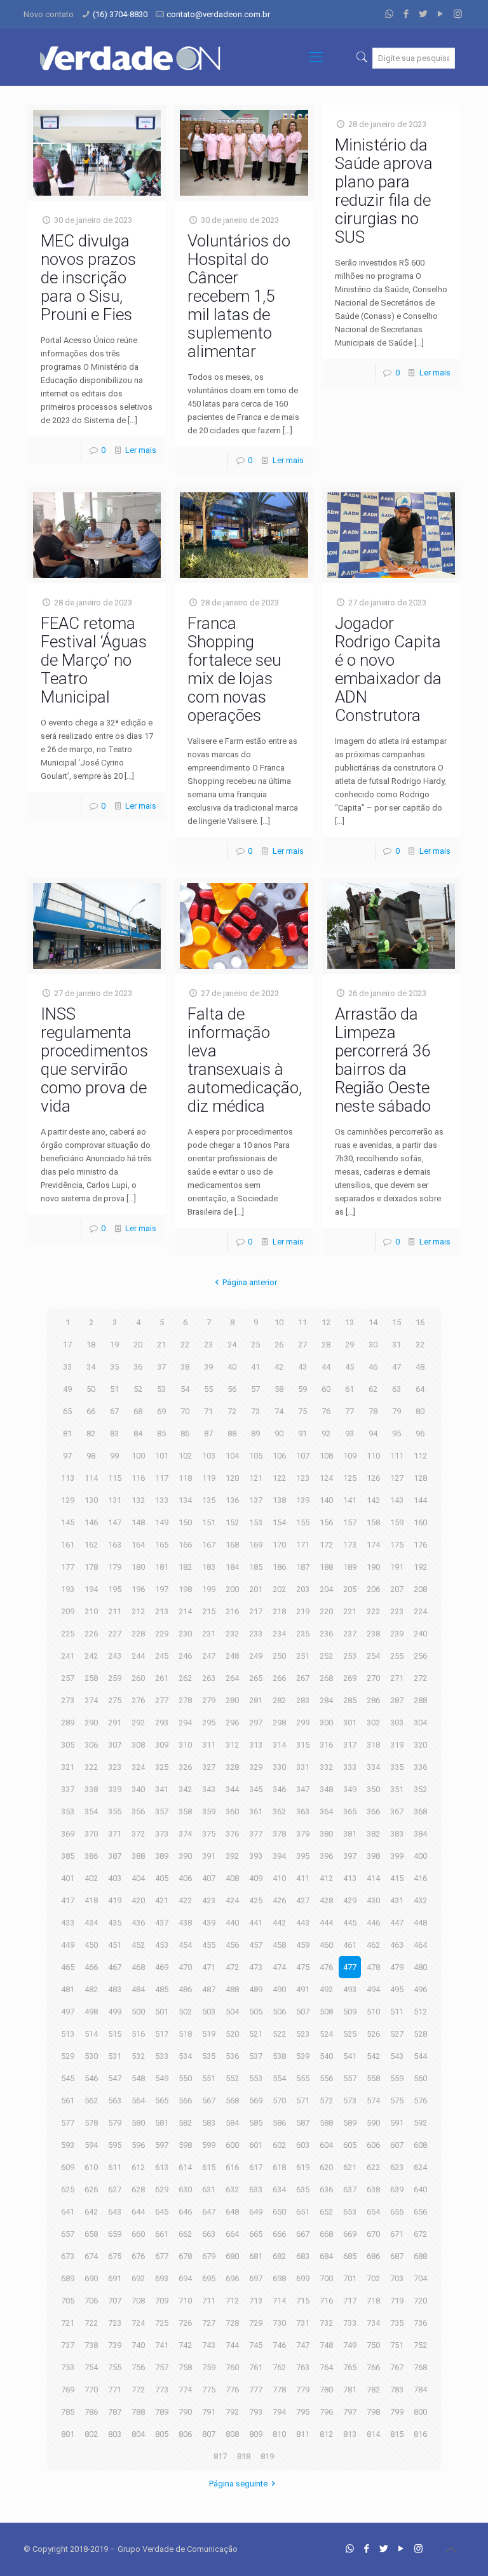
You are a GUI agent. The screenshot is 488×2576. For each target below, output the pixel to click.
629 (162, 2189)
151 (209, 1522)
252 (326, 1656)
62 (373, 1389)
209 (68, 1611)
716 (326, 2301)
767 (397, 2367)
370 (91, 1834)
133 (162, 1500)
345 (256, 1789)
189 (350, 1567)
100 (138, 1456)
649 (256, 2212)
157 (350, 1522)
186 (279, 1567)
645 (162, 2212)
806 (185, 2434)
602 (279, 2145)
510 (373, 2012)
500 (138, 2012)
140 (326, 1500)
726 (185, 2323)
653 (350, 2212)
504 (232, 2012)
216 (232, 1611)
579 (115, 2123)
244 (138, 1656)
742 (185, 2345)
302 (373, 1723)
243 (115, 1656)
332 (326, 1767)
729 (256, 2323)
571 (303, 2101)
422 (185, 1900)
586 (279, 2123)
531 (115, 2056)
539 (303, 2056)
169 (256, 1545)
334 (373, 1767)
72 (232, 1411)
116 (138, 1478)
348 (326, 1789)
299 (303, 1723)
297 (256, 1723)
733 (350, 2323)
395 (303, 1856)
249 (256, 1656)
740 (138, 2345)
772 (138, 2390)
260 (138, 1678)
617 (256, 2167)
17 (67, 1345)
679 (209, 2256)
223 (397, 1611)
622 (373, 2167)
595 (115, 2145)
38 (185, 1367)
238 (373, 1634)
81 (67, 1433)
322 (91, 1767)
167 (209, 1545)
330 (279, 1767)
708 (138, 2301)
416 (420, 1878)
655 (397, 2212)
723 (115, 2323)
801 (68, 2434)
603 (303, 2145)
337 (68, 1789)
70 (185, 1411)
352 (420, 1789)
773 (162, 2390)
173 (350, 1545)
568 (232, 2101)
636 (326, 2189)
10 (279, 1322)
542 (373, 2056)
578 (91, 2123)
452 (138, 1945)
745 (256, 2345)
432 (420, 1900)
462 (373, 1945)
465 (68, 1967)
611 (115, 2167)
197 (162, 1589)
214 (185, 1611)
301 (350, 1723)
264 (232, 1678)
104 (232, 1456)
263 (209, 1678)
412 (326, 1878)
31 (396, 1345)
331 (303, 1767)
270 (373, 1678)
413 (350, 1878)
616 (232, 2167)
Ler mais (141, 450)
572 (326, 2101)
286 (373, 1700)
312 (232, 1745)
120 (232, 1478)
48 (420, 1367)
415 (397, 1878)
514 (91, 2034)
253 (350, 1656)
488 (232, 1989)
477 (350, 1967)
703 (397, 2278)
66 (91, 1411)
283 (303, 1700)
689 (68, 2278)
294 (185, 1723)
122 (279, 1478)
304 (420, 1723)
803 (115, 2434)
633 (256, 2189)
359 (209, 1811)
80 (420, 1411)
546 (91, 2078)
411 (303, 1878)
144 (420, 1500)
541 (350, 2056)
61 (349, 1389)
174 (373, 1545)
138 (279, 1500)
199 (209, 1589)
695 (209, 2278)
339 (115, 1789)
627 (115, 2189)
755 (115, 2367)
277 (162, 1700)
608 (420, 2145)
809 (256, 2434)
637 (350, 2189)
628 (138, 2189)
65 (67, 1411)
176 (420, 1545)
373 (162, 1834)
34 (91, 1367)
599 (209, 2145)
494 (373, 1989)
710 (185, 2301)
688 (420, 2256)
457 (256, 1945)
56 (232, 1389)
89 (255, 1433)
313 (256, 1745)
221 (350, 1611)
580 (138, 2123)
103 (209, 1456)
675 (115, 2256)
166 (185, 1545)
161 (68, 1545)
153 (256, 1522)
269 (350, 1678)
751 (397, 2345)
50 (91, 1389)
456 (232, 1945)
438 (185, 1923)
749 (350, 2345)
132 (138, 1500)
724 (138, 2323)
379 (303, 1834)
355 (115, 1811)
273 (68, 1700)
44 (326, 1367)
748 (326, 2345)
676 (138, 2256)
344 (232, 1789)
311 (209, 1745)
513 (68, 2034)
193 (68, 1589)
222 (373, 1611)
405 (162, 1878)
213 (162, 1611)
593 (68, 2145)
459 (303, 1945)
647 (209, 2212)
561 (68, 2101)
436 (138, 1923)
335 (397, 1767)
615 (209, 2167)
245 (162, 1656)
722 (91, 2323)
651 (303, 2212)
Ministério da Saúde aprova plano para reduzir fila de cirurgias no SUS (384, 191)
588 (326, 2123)
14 (373, 1322)
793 (256, 2412)
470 (185, 1967)
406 (185, 1878)
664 (232, 2234)
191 (397, 1567)
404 (138, 1878)
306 (91, 1745)
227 (115, 1634)
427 (303, 1900)
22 (185, 1345)
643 (115, 2212)
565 (162, 2101)
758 (185, 2367)
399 (397, 1856)
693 (162, 2278)
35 (114, 1367)
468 (138, 1967)
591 (397, 2123)
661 (162, 2234)
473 (256, 1967)
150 (185, 1522)
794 (279, 2412)
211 (115, 1611)
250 (279, 1656)
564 (138, 2101)
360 (232, 1811)
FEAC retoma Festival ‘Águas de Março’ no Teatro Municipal (94, 660)
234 (279, 1634)
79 (396, 1411)
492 (326, 1989)
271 (397, 1678)
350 (373, 1789)
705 (68, 2301)
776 (232, 2390)
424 (232, 1900)
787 (115, 2412)
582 (185, 2123)
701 (350, 2278)
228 (138, 1634)
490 (279, 1989)
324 (138, 1767)
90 (279, 1433)
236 (326, 1634)
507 (303, 2012)
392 (232, 1856)
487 (209, 1989)
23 (208, 1345)
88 (232, 1433)
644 (138, 2212)
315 (303, 1745)
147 (115, 1522)
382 (373, 1834)
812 (326, 2434)
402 (91, 1878)
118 (185, 1478)
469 (162, 1967)
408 (232, 1878)
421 (162, 1900)
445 (350, 1923)
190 (373, 1567)
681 (256, 2256)
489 (256, 1989)
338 (91, 1789)
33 (67, 1367)
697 (256, 2278)
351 (397, 1789)
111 (397, 1456)
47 (396, 1367)
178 (91, 1567)
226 (91, 1634)
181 (162, 1567)
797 (350, 2412)
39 (208, 1367)
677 (162, 2256)
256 (420, 1656)
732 (326, 2323)
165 (162, 1545)
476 (326, 1967)
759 (209, 2367)
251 (303, 1656)
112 (420, 1456)
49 (67, 1389)
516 (138, 2034)
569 (256, 2101)
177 (68, 1567)
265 (256, 1678)
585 (256, 2123)
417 (68, 1900)
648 (232, 2212)
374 (185, 1834)
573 (350, 2101)
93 (349, 1433)
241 (68, 1656)
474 (279, 1967)
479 (397, 1967)
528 (420, 2034)
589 (350, 2123)
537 (256, 2056)
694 (185, 2278)
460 (326, 1945)
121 (256, 1478)
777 (256, 2390)
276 (138, 1700)
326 (185, 1767)
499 (115, 2012)
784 (420, 2390)
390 (185, 1856)
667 (303, 2234)
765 (350, 2367)
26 (279, 1345)
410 (279, 1878)
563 (115, 2101)
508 (326, 2012)
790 (185, 2412)
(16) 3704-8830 (120, 14)
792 (232, 2412)
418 (91, 1900)
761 (256, 2367)
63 (396, 1389)
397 (350, 1856)
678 (185, 2256)
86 (185, 1433)
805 (162, 2434)
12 (326, 1322)
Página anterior (250, 1282)
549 (162, 2078)
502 (185, 2012)
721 (68, 2323)
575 (397, 2101)
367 (397, 1811)
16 (420, 1322)
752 (420, 2345)
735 (397, 2323)
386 (91, 1856)
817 (220, 2456)
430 (373, 1900)
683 (303, 2256)
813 (350, 2434)
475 (303, 1967)
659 (115, 2234)
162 (91, 1545)
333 (350, 1767)
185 (256, 1567)
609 (68, 2167)
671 (397, 2234)
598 (185, 2145)
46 (373, 1367)
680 (232, 2256)
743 (209, 2345)
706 (91, 2301)
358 (185, 1811)
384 (420, 1834)
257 (68, 1678)
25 (255, 1345)
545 (68, 2078)
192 (420, 1567)
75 (302, 1411)
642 (91, 2212)
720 (420, 2301)
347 (303, 1789)
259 (115, 1678)
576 (420, 2101)
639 (397, 2189)
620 (326, 2167)
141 (350, 1500)
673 (68, 2256)
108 (326, 1456)
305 (68, 1745)
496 (420, 1989)
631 (209, 2189)
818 (244, 2456)
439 (209, 1923)
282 (279, 1700)
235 (303, 1634)
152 (232, 1522)
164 (138, 1545)
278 (185, 1700)
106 (279, 1456)
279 (209, 1700)
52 (138, 1389)
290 (91, 1723)
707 (115, 2301)
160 (420, 1522)
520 (232, 2034)
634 (279, 2189)
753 (68, 2367)
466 (91, 1967)
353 (68, 1811)
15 (396, 1322)
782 (373, 2390)
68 (138, 1411)
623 (397, 2167)
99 (114, 1456)
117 (162, 1478)
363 (303, 1811)
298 (279, 1723)
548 (138, 2078)
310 (185, 1745)
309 (162, 1745)
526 (373, 2034)
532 (138, 2056)
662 (185, 2234)
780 (326, 2390)
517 (162, 2034)
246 (185, 1656)
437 (162, 1923)
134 (185, 1500)
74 (279, 1411)
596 (138, 2145)
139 (303, 1500)
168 (232, 1545)
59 (302, 1389)
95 (396, 1433)
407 (209, 1878)
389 (162, 1856)
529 (68, 2056)
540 (326, 2056)
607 (397, 2145)
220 (326, 1611)
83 (114, 1433)
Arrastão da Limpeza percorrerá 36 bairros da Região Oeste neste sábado (383, 1060)
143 (397, 1500)
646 (185, 2212)
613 (162, 2167)
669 (350, 2234)
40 (232, 1367)
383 (397, 1834)
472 (232, 1967)
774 (185, 2390)
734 (373, 2323)
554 (279, 2078)
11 (302, 1322)
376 (232, 1834)
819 (267, 2456)
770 (91, 2390)
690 (91, 2278)
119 (209, 1478)
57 (255, 1389)
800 (420, 2412)
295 (209, 1723)
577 (68, 2123)
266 (279, 1678)
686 (373, 2256)
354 (91, 1811)
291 (115, 1723)
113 (68, 1478)
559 (397, 2078)
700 (326, 2278)
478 (373, 1967)
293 (162, 1723)
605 (350, 2145)
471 (209, 1967)
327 (209, 1767)
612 (138, 2167)
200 (232, 1589)
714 (279, 2301)
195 (115, 1589)
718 (373, 2301)
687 (397, 2256)
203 (303, 1589)
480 (420, 1967)
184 (232, 1567)
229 (162, 1634)
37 (161, 1367)
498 (91, 2012)
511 (397, 2012)
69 (161, 1411)
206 (373, 1589)
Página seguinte (238, 2484)
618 (279, 2167)
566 (185, 2101)
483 (115, 1989)
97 (67, 1456)
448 (420, 1923)
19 (114, 1345)
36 (138, 1367)
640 (420, 2189)
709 (162, 2301)
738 (91, 2345)
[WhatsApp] (389, 14)
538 (279, 2056)
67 (114, 1411)
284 (326, 1700)
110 (373, 1456)
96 (420, 1433)
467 (115, 1967)
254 (373, 1656)
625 (68, 2189)
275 (115, 1700)
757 (162, 2367)
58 (279, 1389)
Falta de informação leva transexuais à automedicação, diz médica (245, 1060)
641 (68, 2212)
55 (208, 1389)
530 (91, 2056)
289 (68, 1723)
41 (255, 1367)
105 (256, 1456)
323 (115, 1767)
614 (185, 2167)
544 (420, 2056)
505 (256, 2012)
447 (397, 1923)
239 (397, 1634)
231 (209, 1634)
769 (68, 2390)
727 (209, 2323)
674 (91, 2256)
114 (91, 1478)
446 (373, 1923)
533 (162, 2056)
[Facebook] (406, 14)
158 (373, 1522)
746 (279, 2345)
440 (232, 1923)
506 (279, 2012)
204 (326, 1589)
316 (326, 1745)
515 (115, 2034)
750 (373, 2345)
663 (209, 2234)
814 (373, 2434)
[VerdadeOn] (132, 57)
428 (326, 1900)
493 (350, 1989)
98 (91, 1456)
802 (91, 2434)
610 (91, 2167)
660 (138, 2234)
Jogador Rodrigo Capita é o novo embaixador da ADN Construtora (388, 669)
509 (350, 2012)
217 (256, 1611)
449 (68, 1945)
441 (256, 1923)
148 (138, 1522)
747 (303, 2345)
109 (350, 1456)
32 (420, 1345)
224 (420, 1611)
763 (303, 2367)
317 (350, 1745)
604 (326, 2145)
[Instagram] (458, 14)
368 (420, 1811)
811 (303, 2434)
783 (397, 2390)
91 (302, 1433)
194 (91, 1589)
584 (232, 2123)
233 (256, 1634)
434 (91, 1923)
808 (232, 2434)
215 (209, 1611)
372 (138, 1834)
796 (326, 2412)
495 (397, 1989)
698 (279, 2278)
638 (373, 2189)
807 (209, 2434)
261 (162, 1678)
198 (185, 1589)
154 (279, 1522)
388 (138, 1856)
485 (162, 1989)
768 (420, 2367)
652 (326, 2212)
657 (68, 2234)
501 (162, 2012)
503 (209, 2012)
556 (326, 2078)
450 (91, 1945)
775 (209, 2390)
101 (162, 1456)
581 (162, 2123)
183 (209, 1567)
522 (279, 2034)
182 (185, 1567)
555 (303, 2078)
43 (302, 1367)
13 (349, 1322)
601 (256, 2145)
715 (303, 2301)
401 (68, 1878)
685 (350, 2256)
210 (91, 1611)
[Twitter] (424, 14)
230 (185, 1634)
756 (138, 2367)
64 (420, 1389)
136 (232, 1500)
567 (209, 2101)
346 (279, 1789)
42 (279, 1367)
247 (209, 1656)
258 (91, 1678)
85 (161, 1433)
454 (185, 1945)
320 (420, 1745)
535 (209, 2056)
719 (397, 2301)
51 (114, 1389)
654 (373, 2212)
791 (209, 2412)
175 (397, 1545)
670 (373, 2234)
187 (303, 1567)
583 (209, 2123)
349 (350, 1789)
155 (303, 1522)
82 (91, 1433)
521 (256, 2034)
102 (185, 1456)
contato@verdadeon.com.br (218, 14)
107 (303, 1456)
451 (115, 1945)
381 (350, 1834)
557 (350, 2078)
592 (420, 2123)
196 (138, 1589)
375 (209, 1834)
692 (138, 2278)
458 (279, 1945)
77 (349, 1411)
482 (91, 1989)
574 (373, 2101)
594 (91, 2145)
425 (256, 1900)
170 (279, 1545)
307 (115, 1745)
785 (68, 2412)
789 (162, 2412)
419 (115, 1900)
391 (209, 1856)
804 (138, 2434)
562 (91, 2101)
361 (256, 1811)
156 (326, 1522)
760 (232, 2367)
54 (185, 1389)
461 (350, 1945)
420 (138, 1900)
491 (303, 1989)
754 (91, 2367)
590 (373, 2123)
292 (138, 1723)
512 (420, 2012)
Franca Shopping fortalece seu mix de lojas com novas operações (234, 669)
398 (373, 1856)
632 (232, 2189)
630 (185, 2189)
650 (279, 2212)
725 (162, 2323)
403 (115, 1878)
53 (161, 1389)
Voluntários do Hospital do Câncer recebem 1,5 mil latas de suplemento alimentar (239, 296)
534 (185, 2056)
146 (91, 1522)
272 (420, 1678)
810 (279, 2434)
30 (373, 1345)
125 (350, 1478)
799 (397, 2412)
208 (420, 1589)
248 (232, 1656)
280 (232, 1700)
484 (138, 1989)
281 (256, 1700)
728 (232, 2323)
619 (303, 2167)
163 (115, 1545)
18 (91, 1345)
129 (68, 1500)
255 (397, 1656)
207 (397, 1589)
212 (138, 1611)
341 (162, 1789)
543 (397, 2056)
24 (232, 1345)
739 (115, 2345)
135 (209, 1500)
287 (397, 1700)
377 (256, 1834)
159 (397, 1522)
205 (350, 1589)
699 (303, 2278)
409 (256, 1878)
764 (326, 2367)
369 (68, 1834)
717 (350, 2301)
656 (420, 2212)
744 (232, 2345)
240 (420, 1634)
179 (115, 1567)
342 (185, 1789)
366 (373, 1811)
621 (350, 2167)
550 (185, 2078)
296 (232, 1723)
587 (303, 2123)
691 (115, 2278)
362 (279, 1811)
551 (209, 2078)
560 (420, 2078)
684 (326, 2256)
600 (232, 2145)
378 (279, 1834)
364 (326, 1811)
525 (350, 2034)
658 (91, 2234)
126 (373, 1478)
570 (279, 2101)
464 (420, 1945)
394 (279, 1856)
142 (373, 1500)
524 (326, 2034)
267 (303, 1678)
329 (256, 1767)
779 (303, 2390)
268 (326, 1678)
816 (420, 2434)
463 (397, 1945)
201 (256, 1589)
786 (91, 2412)
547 (115, 2078)
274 (91, 1700)
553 (256, 2078)
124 (326, 1478)
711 (209, 2301)
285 (350, 1700)
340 (138, 1789)
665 (256, 2234)
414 (373, 1878)
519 (209, 2034)
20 (138, 1345)
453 (162, 1945)
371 (115, 1834)
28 (326, 1345)
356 (138, 1811)
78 (373, 1411)
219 (303, 1611)
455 (209, 1945)
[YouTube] (441, 14)
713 (256, 2301)
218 (279, 1611)
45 (349, 1367)
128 (420, 1478)
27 (302, 1345)
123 (303, 1478)
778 (279, 2390)
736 (420, 2323)
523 (303, 2034)
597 (162, 2145)
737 (68, 2345)
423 (209, 1900)
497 (68, 2012)
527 (397, 2034)
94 (373, 1433)
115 (115, 1478)
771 (115, 2390)
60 (326, 1389)
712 (232, 2301)
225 (68, 1634)
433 (68, 1923)
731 (303, 2323)
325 (162, 1767)
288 (420, 1700)
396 (326, 1856)
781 (350, 2390)
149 (162, 1522)
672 (420, 2234)
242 (91, 1656)
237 (350, 1634)
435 (115, 1923)
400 (420, 1856)
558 (373, 2078)
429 (350, 1900)
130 (91, 1500)
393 (256, 1856)
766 (373, 2367)
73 (255, 1411)
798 (373, 2412)
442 (279, 1923)
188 (326, 1567)
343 (209, 1789)
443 (303, 1923)
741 (162, 2345)
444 (326, 1923)
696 (232, 2278)
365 (350, 1811)
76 (326, 1411)
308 (138, 1745)
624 (420, 2167)
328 (232, 1767)
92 (326, 1433)
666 (279, 2234)
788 (138, 2412)
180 (138, 1567)
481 (68, 1989)
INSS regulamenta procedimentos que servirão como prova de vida (94, 1060)
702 (373, 2278)
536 (232, 2056)
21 (161, 1345)
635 (303, 2189)
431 (397, 1900)
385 (68, 1856)
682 (279, 2256)
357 (162, 1811)
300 (326, 1723)
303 (397, 1723)
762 (279, 2367)
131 (115, 1500)
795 (303, 2412)
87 (208, 1433)
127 (397, 1478)
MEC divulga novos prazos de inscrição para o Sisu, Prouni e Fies (88, 278)
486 (185, 1989)
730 (279, 2323)
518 (185, 2034)
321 (68, 1767)
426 (279, 1900)
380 (326, 1834)
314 (279, 1745)
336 (420, 1767)
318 (373, 1745)
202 (279, 1589)
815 (397, 2434)
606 (373, 2145)
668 (326, 2234)
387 (115, 1856)
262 (185, 1678)
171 (303, 1545)
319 (397, 1745)
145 (68, 1522)
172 (326, 1545)
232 (232, 1634)
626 (91, 2189)
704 (420, 2278)
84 (138, 1433)
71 (208, 1411)
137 (256, 1500)
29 (349, 1345)
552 (232, 2078)
